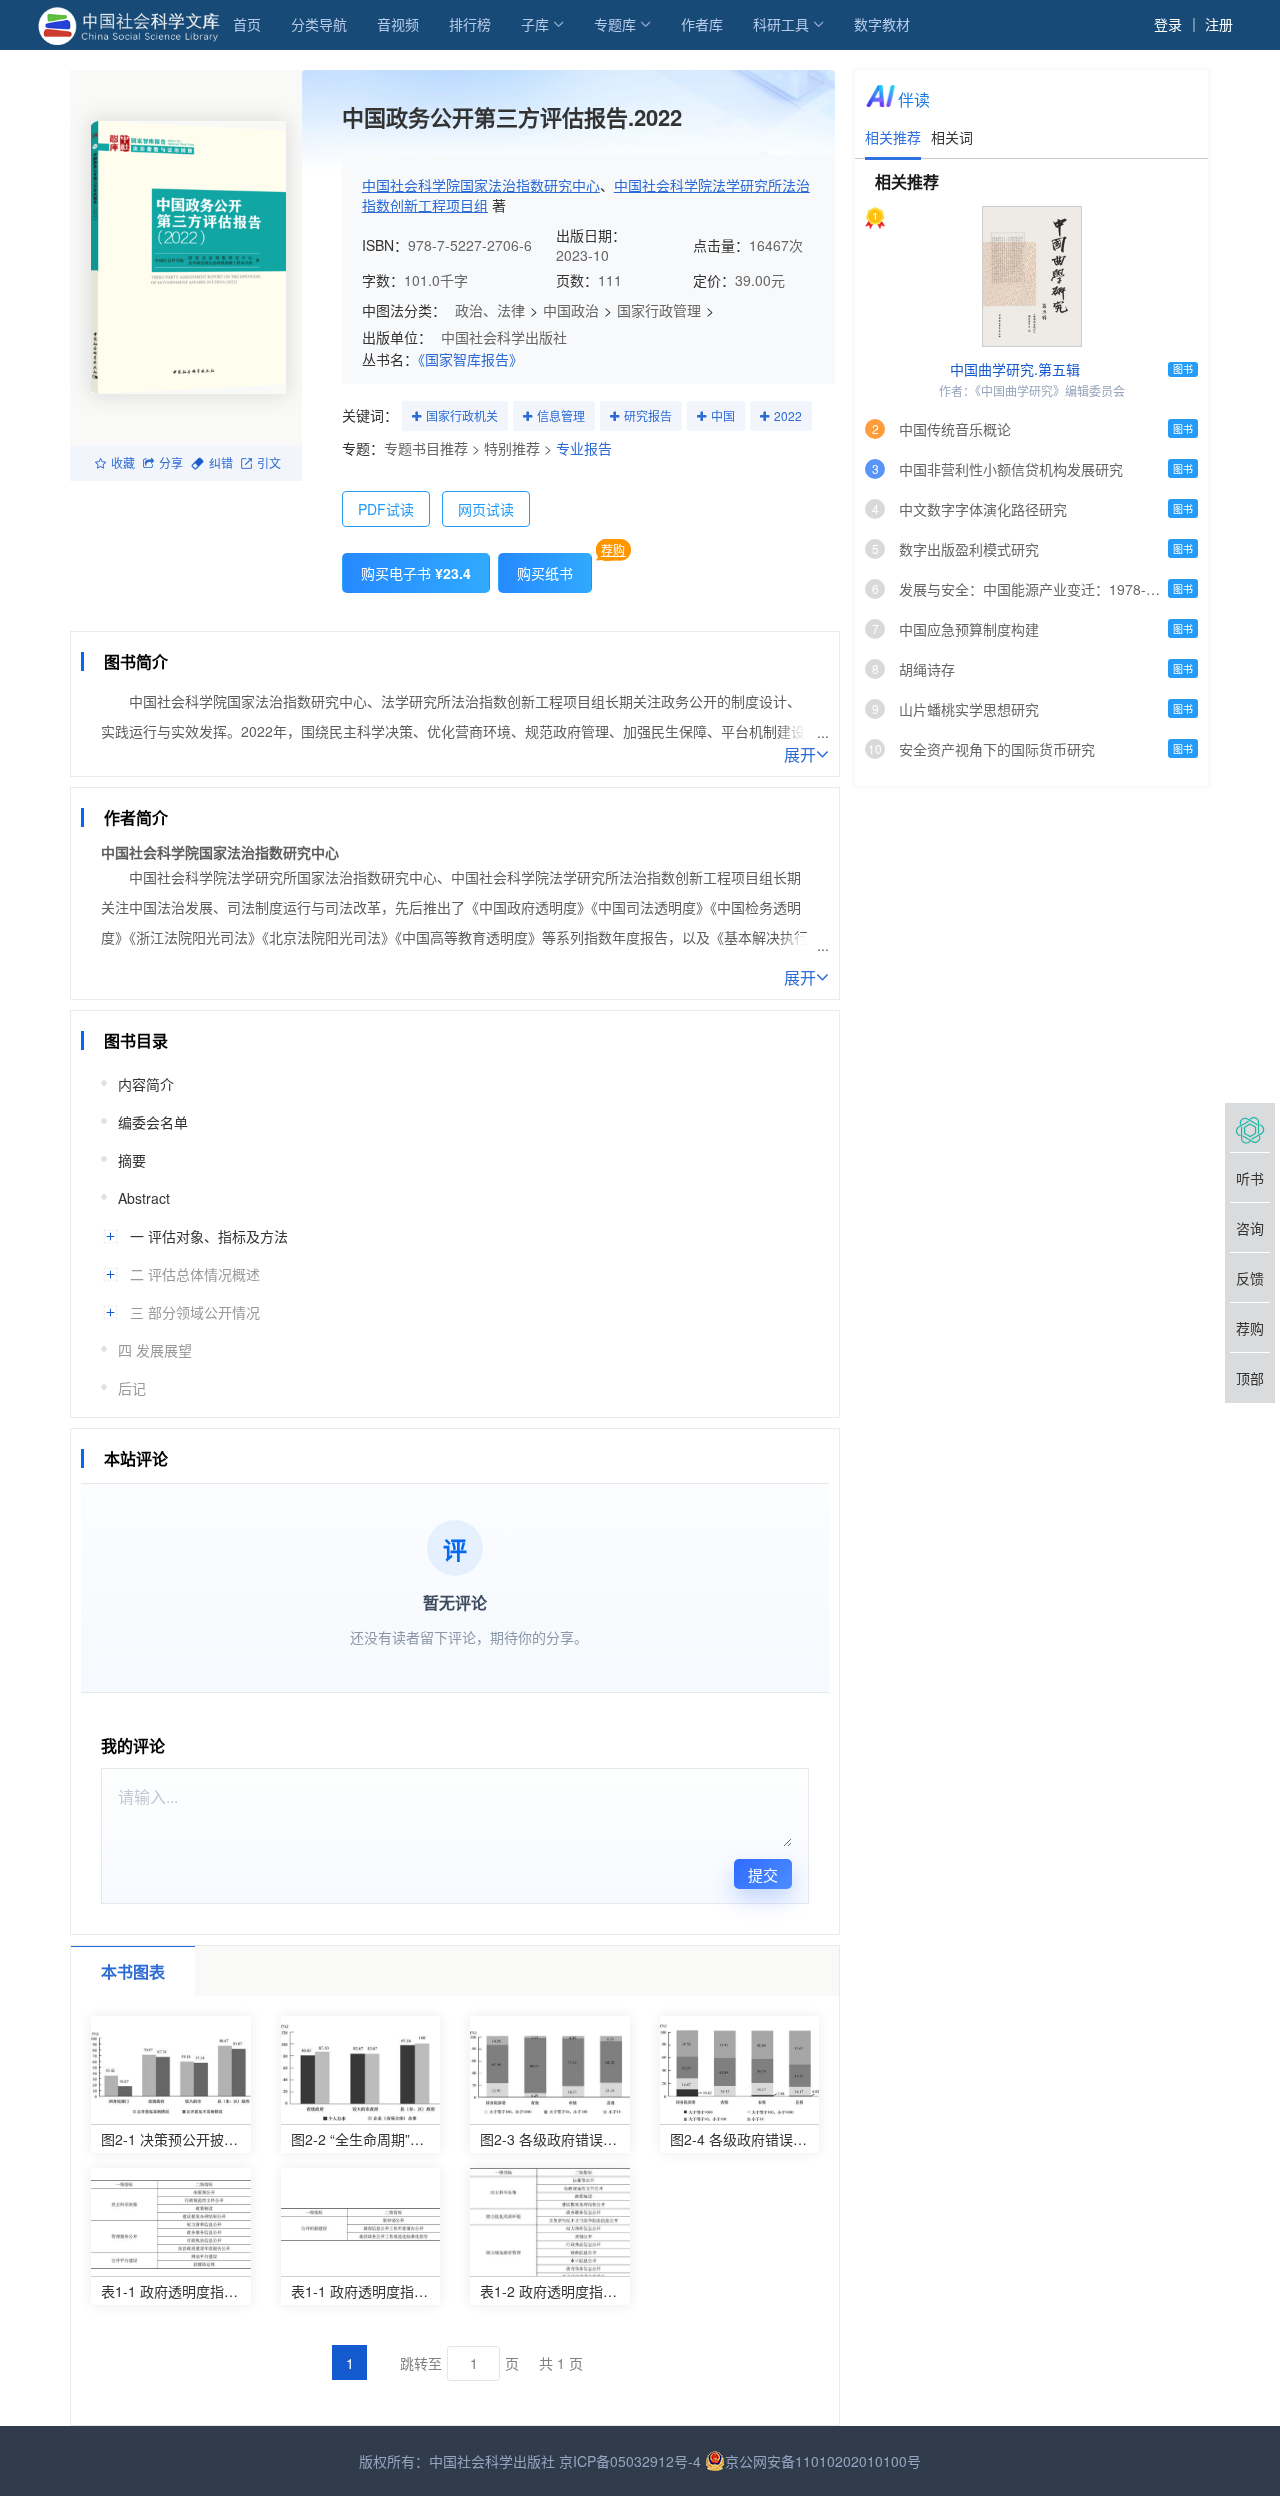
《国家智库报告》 (470, 359)
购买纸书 (545, 573)
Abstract (144, 1198)
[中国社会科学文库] (132, 24)
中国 (723, 415)
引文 (269, 462)
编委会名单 (153, 1122)
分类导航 (319, 24)
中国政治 (571, 310)
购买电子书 (416, 573)
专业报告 (584, 448)
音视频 (398, 24)
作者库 (702, 24)
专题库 (615, 24)
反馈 (1250, 1278)
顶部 (1250, 1378)
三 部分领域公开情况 (195, 1312)
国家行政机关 (462, 415)
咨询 (1250, 1228)
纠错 (221, 462)
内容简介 (146, 1084)
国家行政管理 (659, 310)
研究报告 (648, 415)
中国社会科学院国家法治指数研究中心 (481, 185)
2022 (788, 415)
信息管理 (561, 415)
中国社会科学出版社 (504, 337)
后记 (132, 1388)
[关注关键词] (416, 417)
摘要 (132, 1160)
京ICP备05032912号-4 (630, 2461)
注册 (1219, 24)
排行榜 (470, 24)
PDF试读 (386, 509)
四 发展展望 (155, 1350)
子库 (535, 24)
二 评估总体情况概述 (195, 1274)
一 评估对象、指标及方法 (209, 1236)
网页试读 (486, 509)
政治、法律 (490, 310)
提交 (763, 1874)
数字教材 (882, 24)
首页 (247, 24)
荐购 (613, 549)
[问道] (1250, 1128)
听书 (1250, 1178)
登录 (1168, 24)
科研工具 (781, 24)
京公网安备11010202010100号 (823, 2461)
